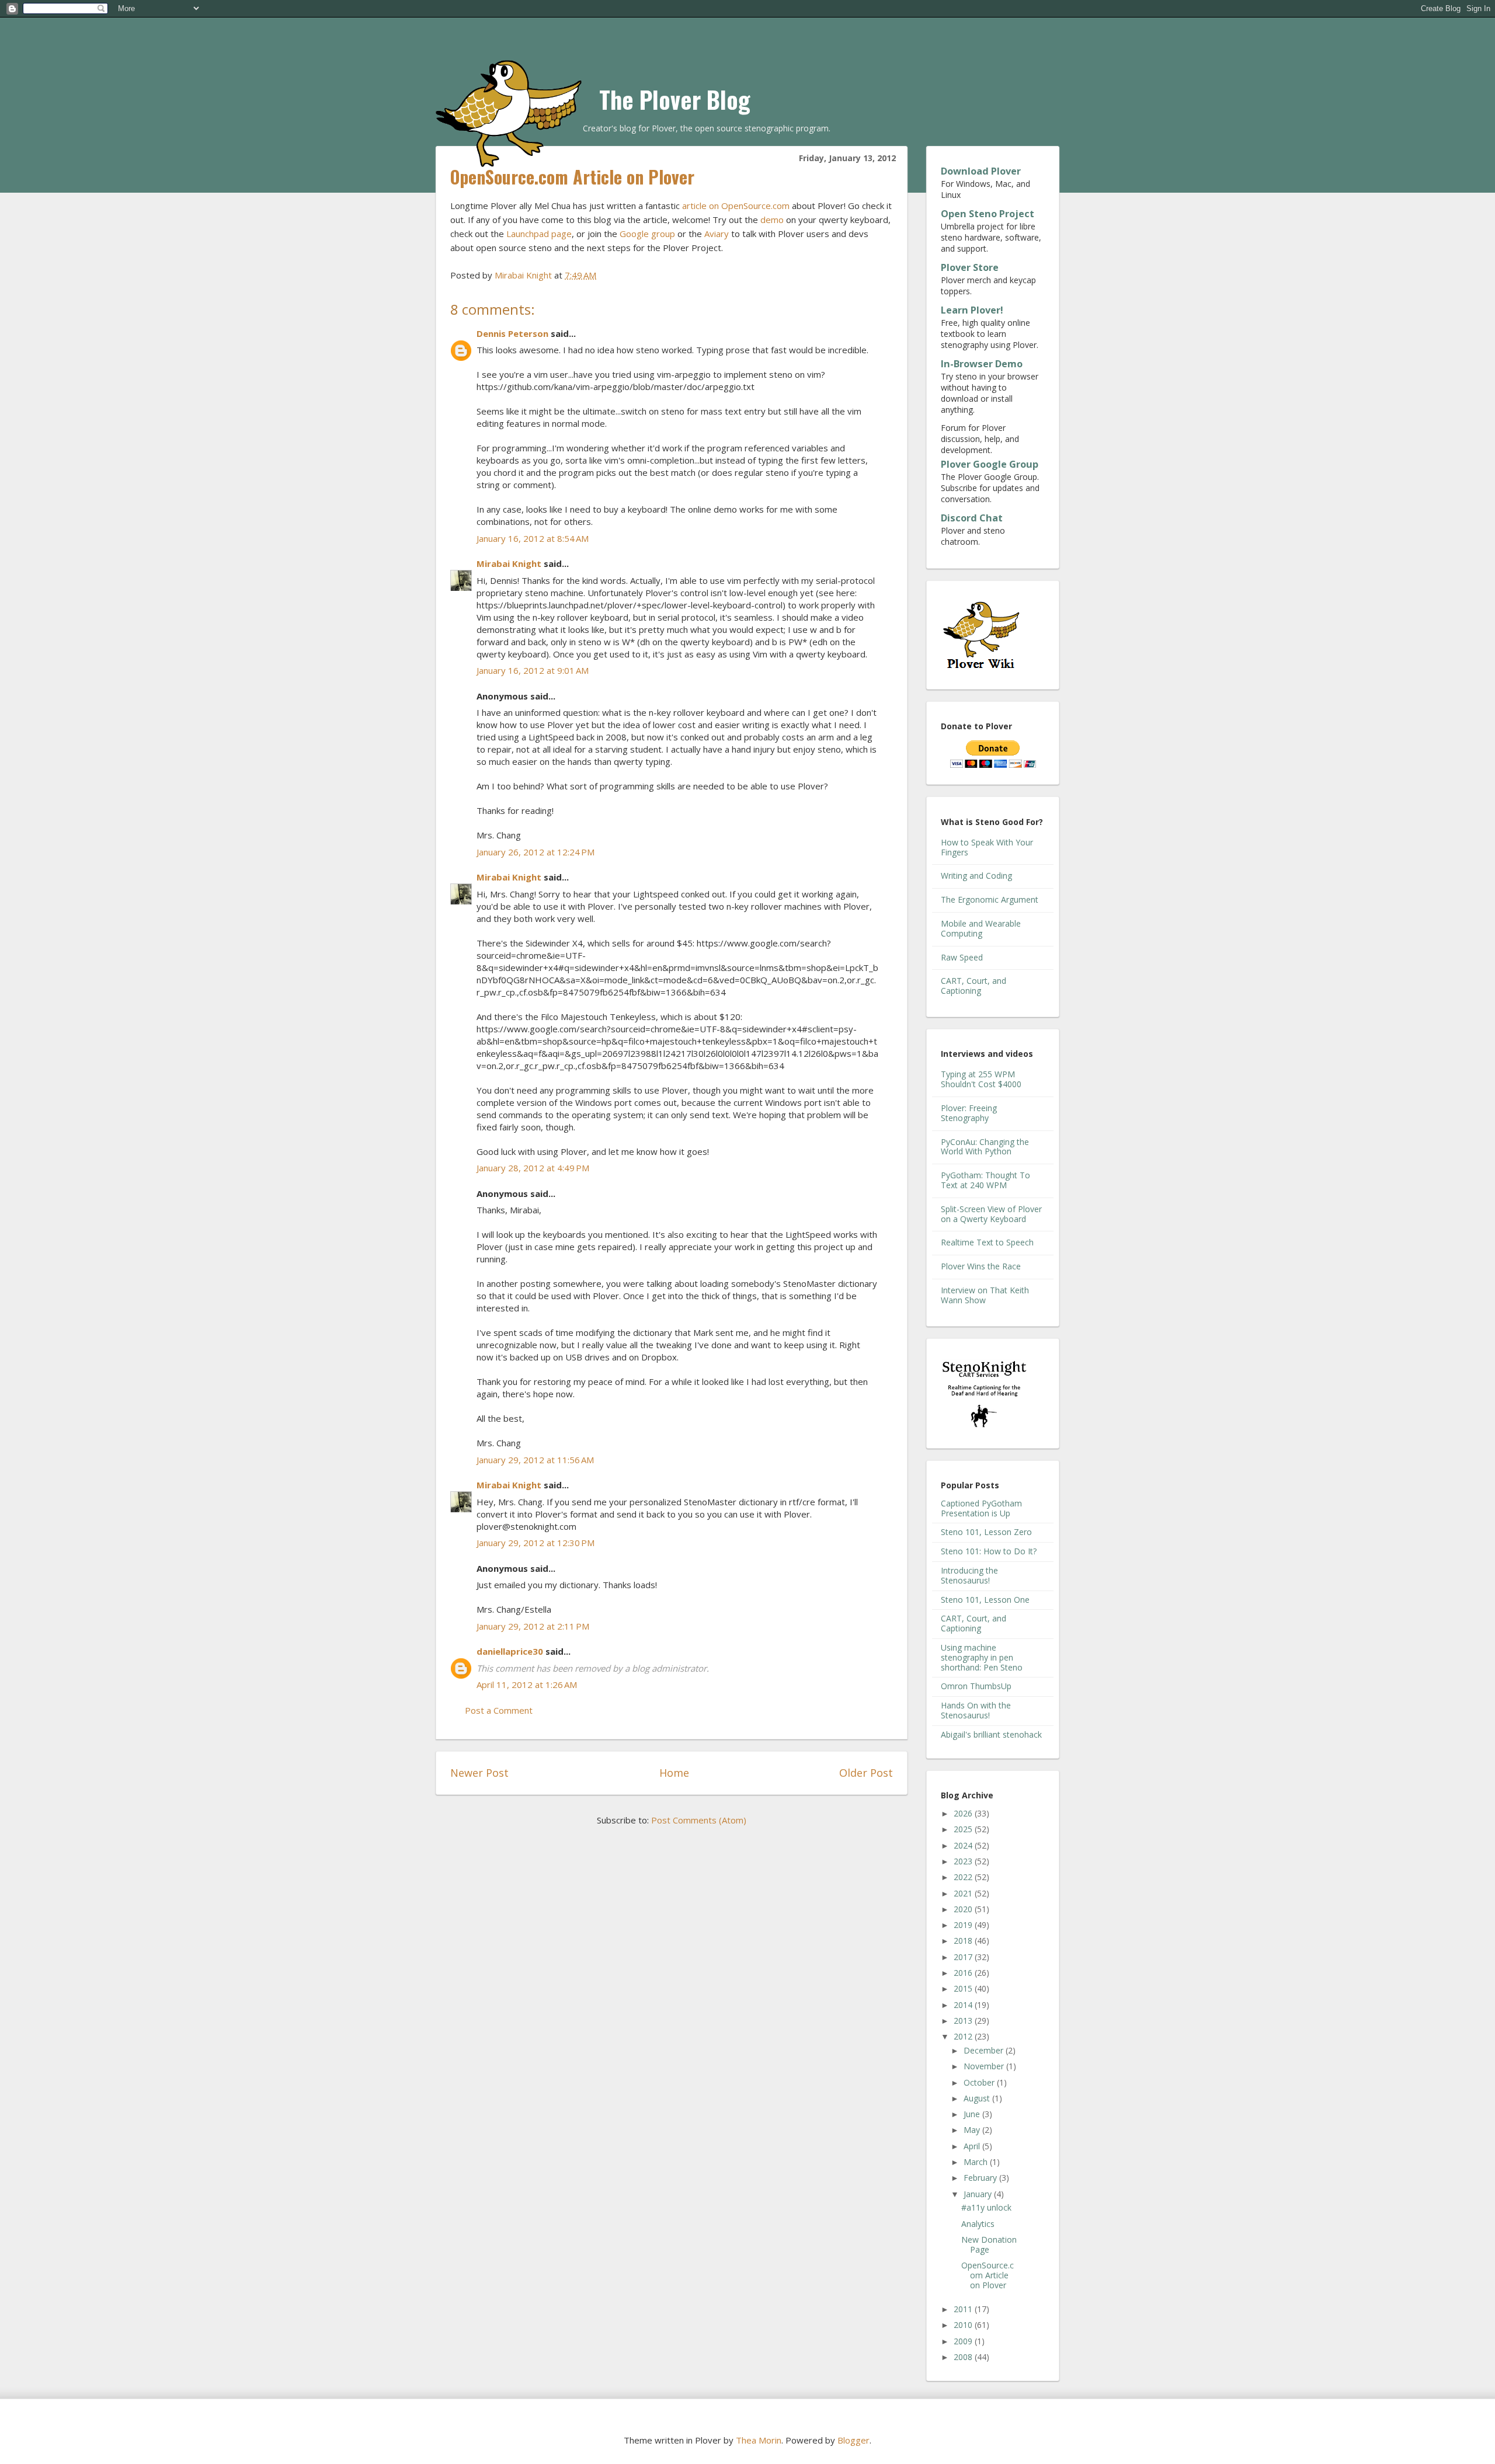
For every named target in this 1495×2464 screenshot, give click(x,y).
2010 (964, 2325)
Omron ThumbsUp (976, 1686)
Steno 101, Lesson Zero (986, 1532)
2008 (964, 2357)
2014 (964, 2005)
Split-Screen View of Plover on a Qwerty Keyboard (991, 1214)
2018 (964, 1941)
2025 (964, 1829)
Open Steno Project (988, 214)
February (981, 2178)
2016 (964, 1973)
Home (674, 1773)
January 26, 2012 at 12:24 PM (536, 852)
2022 (964, 1877)
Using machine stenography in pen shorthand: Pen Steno (982, 1657)
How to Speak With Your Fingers (987, 847)
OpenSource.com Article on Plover (988, 2275)
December (985, 2050)
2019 (964, 1925)
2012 (964, 2036)
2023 (964, 1861)
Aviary (717, 234)
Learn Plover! (972, 310)
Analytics (978, 2224)
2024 (964, 1845)
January (979, 2194)
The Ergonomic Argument (990, 899)
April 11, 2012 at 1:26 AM (527, 1685)
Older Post (866, 1773)
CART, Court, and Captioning (974, 986)
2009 (964, 2341)
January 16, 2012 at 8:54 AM (533, 538)
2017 (964, 1957)
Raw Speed (962, 957)
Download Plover (981, 171)
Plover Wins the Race (981, 1266)
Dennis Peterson (512, 333)
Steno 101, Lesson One (985, 1600)
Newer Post (479, 1773)
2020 (964, 1909)
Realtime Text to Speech (987, 1242)
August (978, 2098)
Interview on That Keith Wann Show (985, 1295)
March (977, 2162)
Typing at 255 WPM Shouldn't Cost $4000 (981, 1079)
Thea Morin (759, 2440)
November (985, 2066)
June (973, 2114)
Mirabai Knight (509, 563)
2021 (964, 1893)
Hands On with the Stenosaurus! (976, 1710)
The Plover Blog (675, 99)
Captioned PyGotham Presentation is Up (981, 1508)
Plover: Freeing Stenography (969, 1113)
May (973, 2130)
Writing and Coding (976, 876)
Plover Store (970, 267)
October (980, 2082)
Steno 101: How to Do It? (989, 1551)
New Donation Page (989, 2244)
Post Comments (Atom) (699, 1820)
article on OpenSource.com (736, 206)
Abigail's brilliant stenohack (991, 1734)
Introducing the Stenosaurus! (969, 1575)
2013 (964, 2021)
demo (772, 220)
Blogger (853, 2440)
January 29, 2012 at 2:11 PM (533, 1626)
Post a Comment (499, 1710)
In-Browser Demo (982, 364)
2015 (964, 1988)
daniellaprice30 (510, 1651)
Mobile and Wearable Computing (981, 928)
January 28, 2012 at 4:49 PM (533, 1168)
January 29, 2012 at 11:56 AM (535, 1460)
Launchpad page (539, 234)
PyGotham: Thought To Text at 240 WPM (985, 1180)
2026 (964, 1813)
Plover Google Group (990, 464)
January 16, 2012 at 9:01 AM (533, 670)
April (973, 2146)
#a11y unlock (986, 2207)
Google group (647, 234)
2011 (964, 2309)
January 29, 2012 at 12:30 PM (536, 1543)
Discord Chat (972, 518)
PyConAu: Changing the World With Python (985, 1147)
